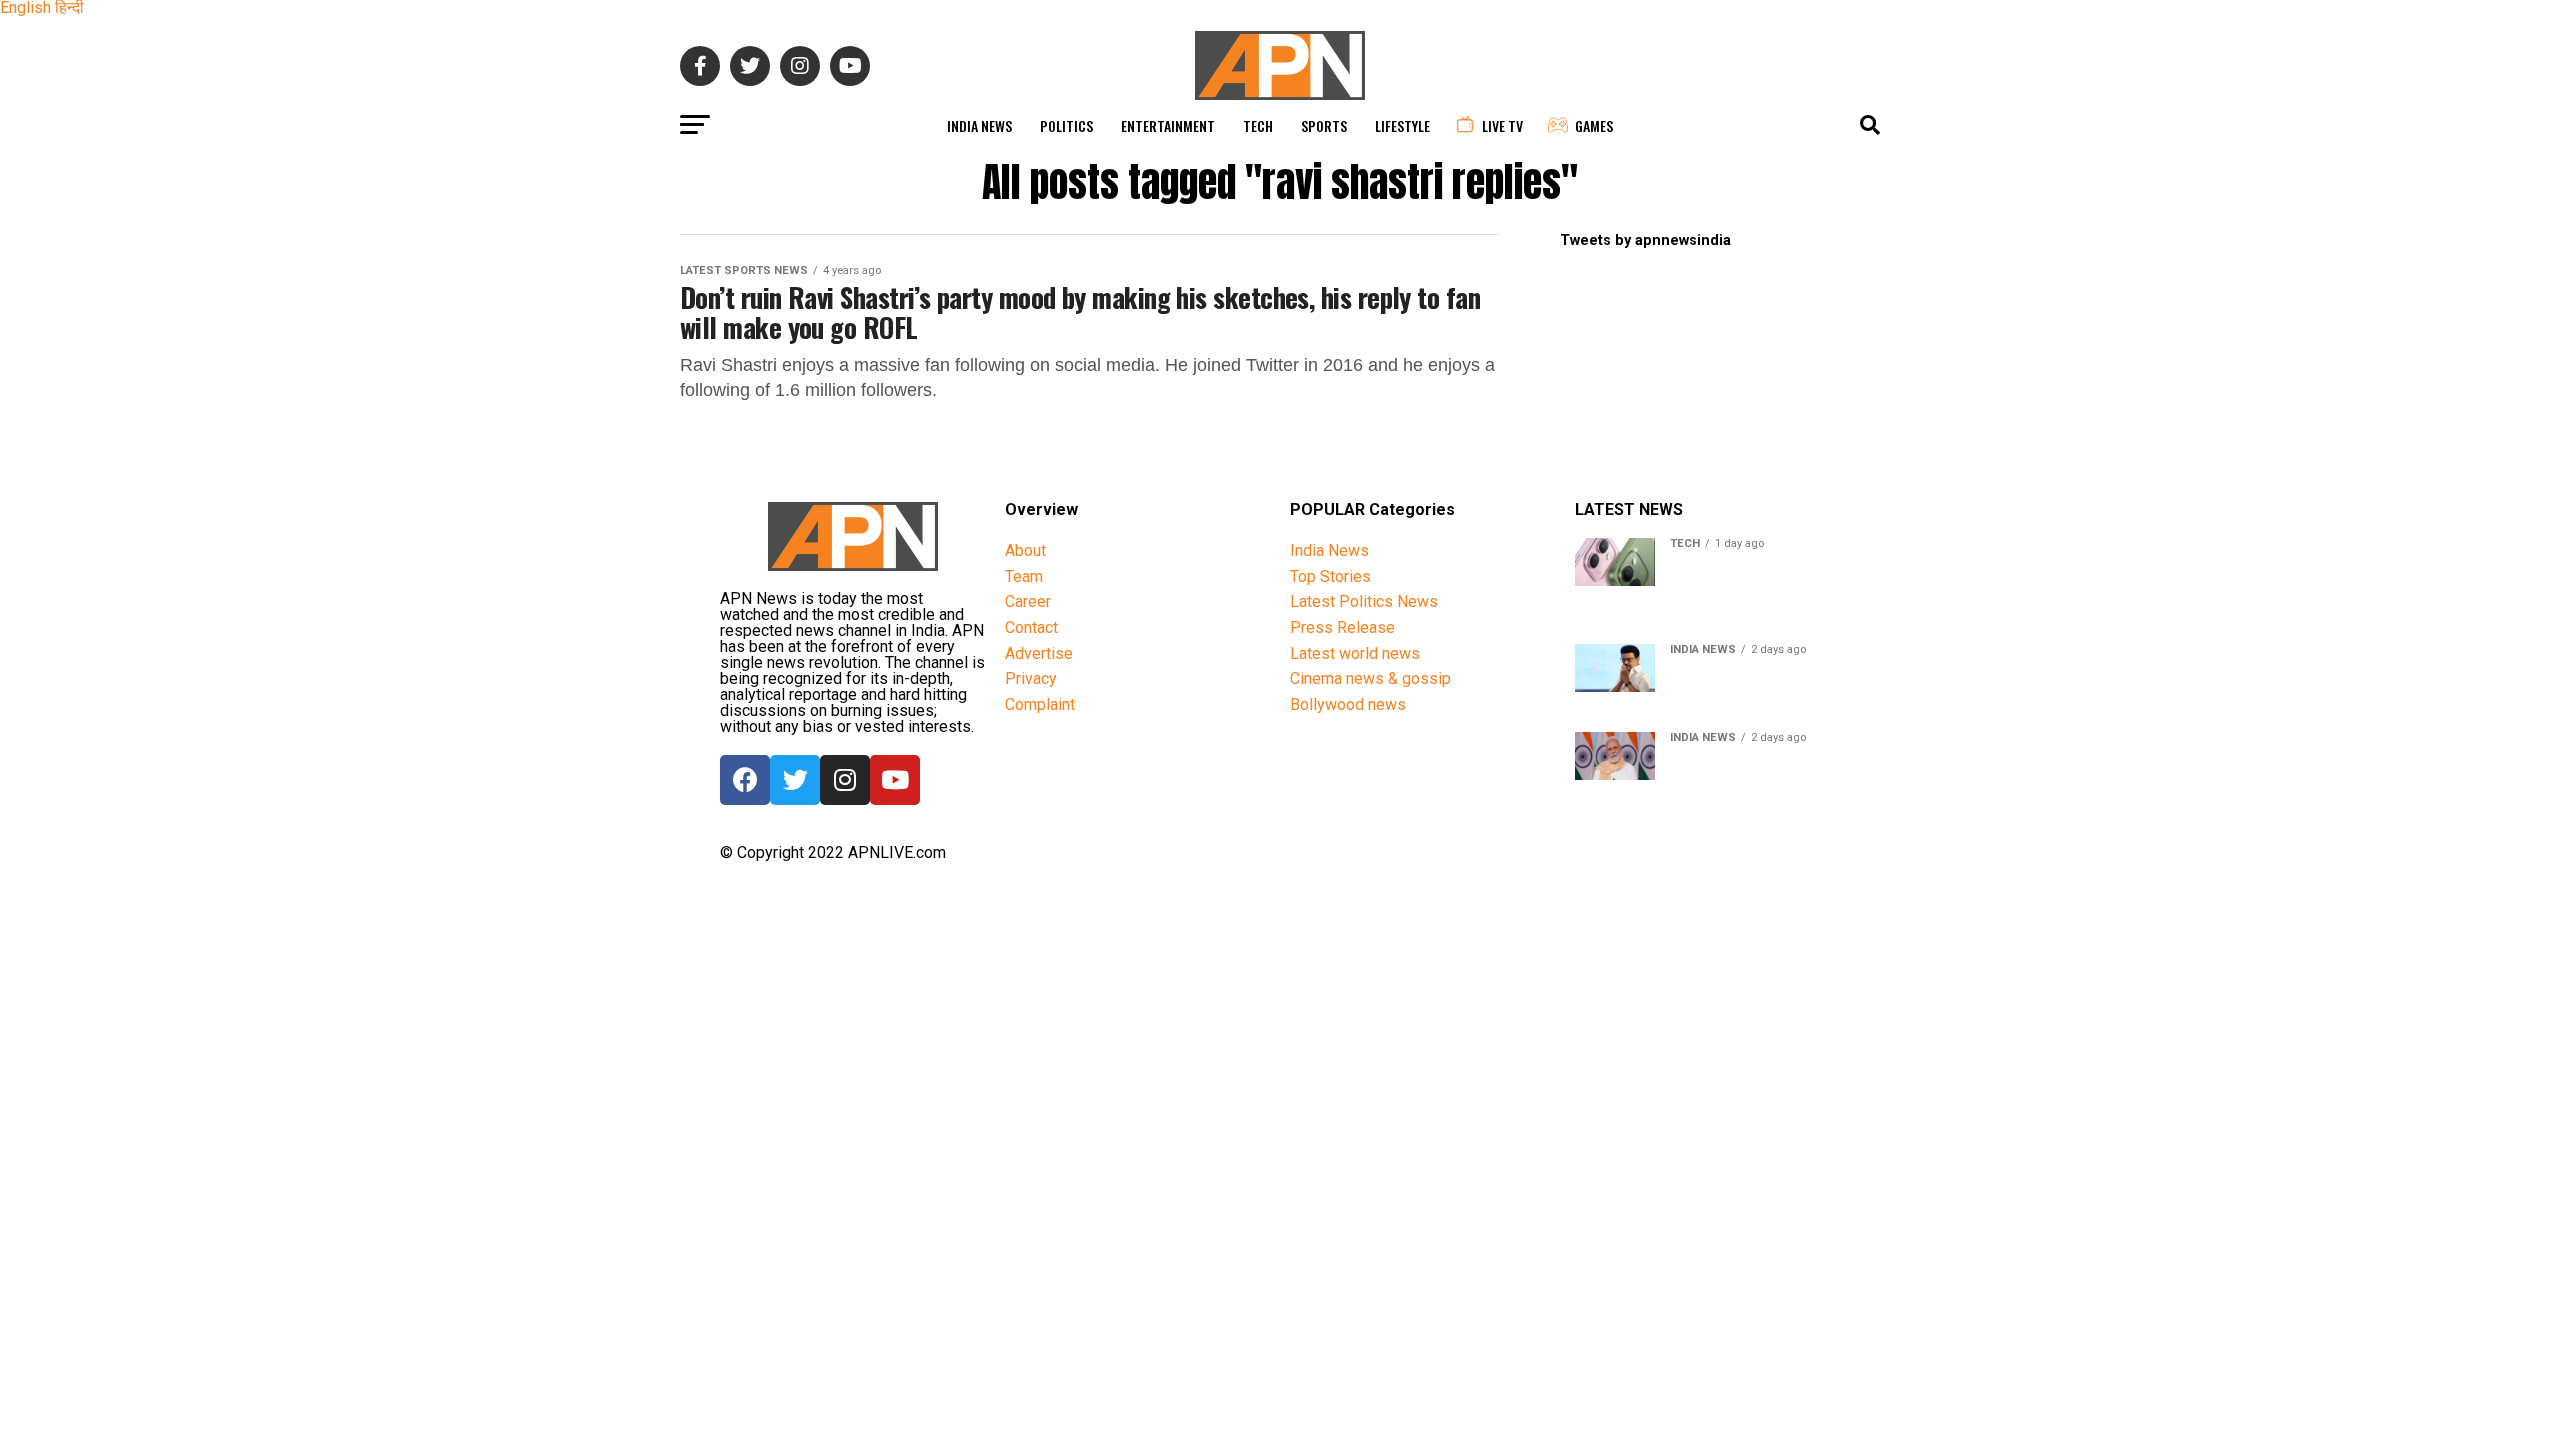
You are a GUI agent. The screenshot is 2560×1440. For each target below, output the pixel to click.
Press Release (1342, 627)
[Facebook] (745, 780)
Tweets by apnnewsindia (1645, 240)
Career (1028, 601)
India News (979, 125)
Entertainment (1168, 125)
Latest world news (1355, 653)
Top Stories (1330, 576)
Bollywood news (1348, 704)
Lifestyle (1402, 125)
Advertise (1039, 653)
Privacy (1031, 678)
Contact (1031, 627)
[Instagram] (845, 780)
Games (1594, 125)
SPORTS (1324, 125)
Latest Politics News (1364, 601)
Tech (1258, 125)
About (1025, 550)
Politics (1066, 125)
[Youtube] (895, 780)
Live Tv (1502, 125)
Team (1024, 576)
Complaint (1040, 704)
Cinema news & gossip (1370, 678)
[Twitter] (795, 780)
